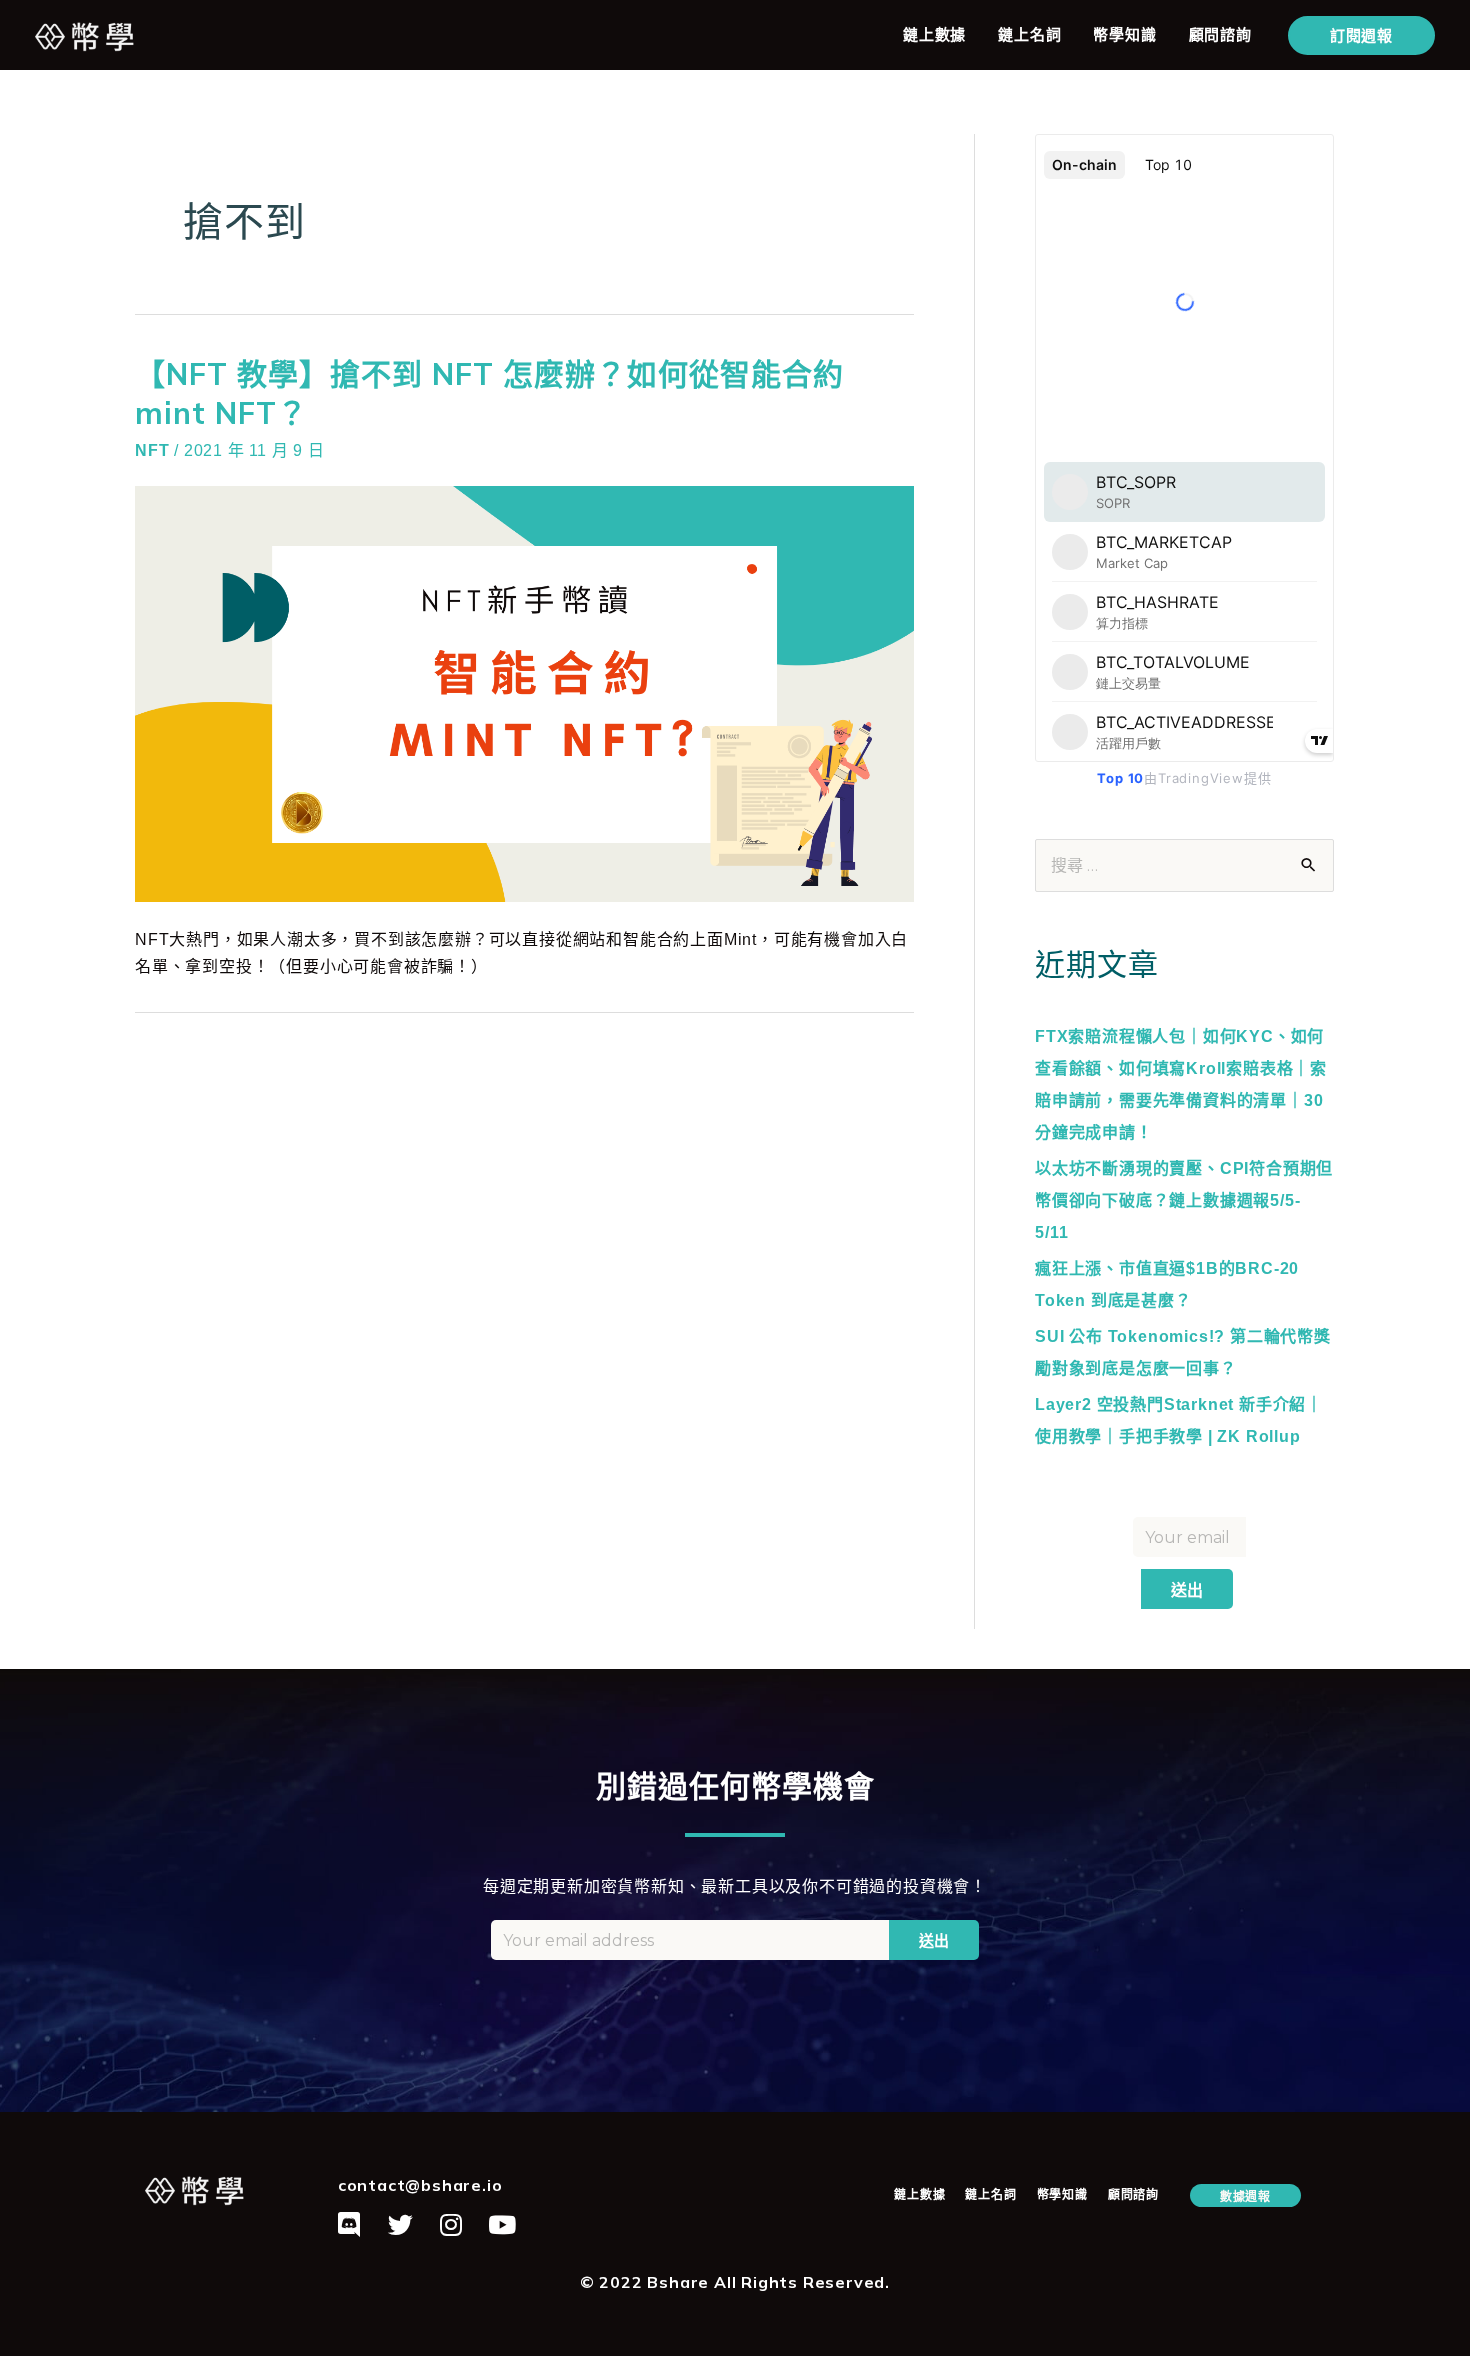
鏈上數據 (934, 34)
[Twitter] (401, 2224)
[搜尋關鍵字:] (1184, 865)
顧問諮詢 (1220, 34)
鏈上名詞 (1029, 34)
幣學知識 (1124, 34)
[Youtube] (502, 2224)
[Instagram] (451, 2224)
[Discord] (350, 2224)
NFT (152, 450)
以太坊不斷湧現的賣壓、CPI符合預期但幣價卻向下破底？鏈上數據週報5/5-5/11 (1184, 1200)
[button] (1245, 2195)
